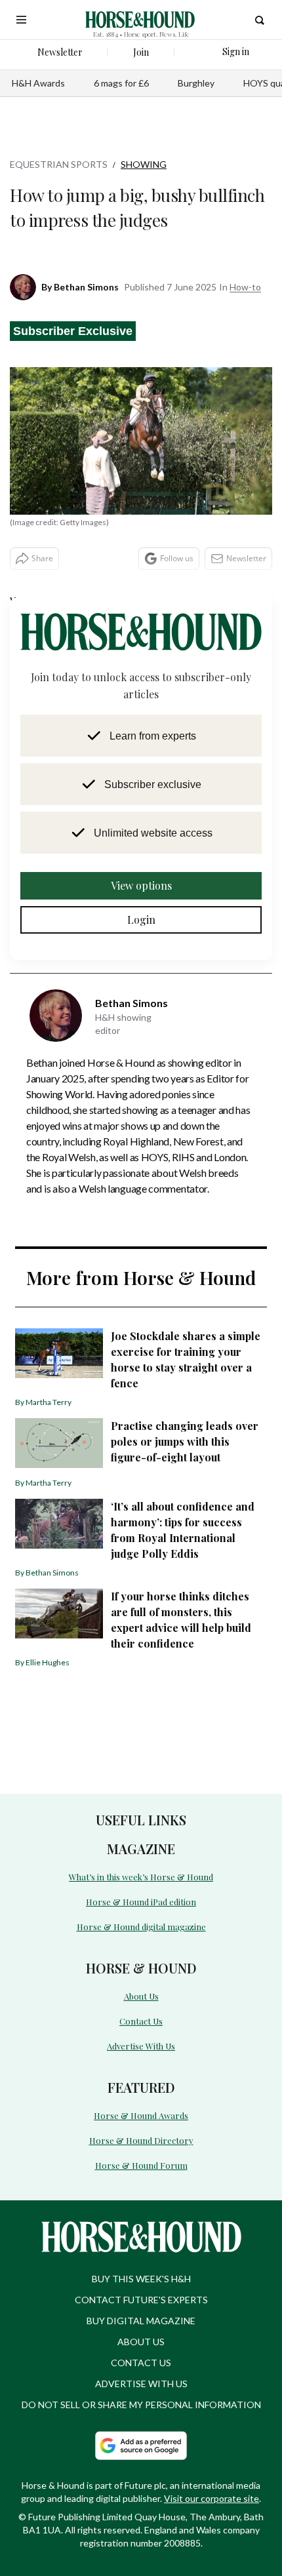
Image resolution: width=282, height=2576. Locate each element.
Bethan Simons (86, 287)
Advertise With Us (141, 2041)
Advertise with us (141, 2376)
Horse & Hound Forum (141, 2158)
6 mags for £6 (121, 83)
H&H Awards (38, 83)
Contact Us (141, 2017)
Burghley (196, 83)
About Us (141, 1993)
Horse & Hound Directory (141, 2134)
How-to (245, 287)
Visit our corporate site (211, 2490)
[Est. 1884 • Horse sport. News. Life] (140, 20)
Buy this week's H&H (141, 2271)
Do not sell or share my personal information (141, 2397)
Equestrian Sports (59, 164)
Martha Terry (49, 1402)
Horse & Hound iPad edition (141, 1900)
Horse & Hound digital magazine (141, 1925)
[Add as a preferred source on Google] (141, 2438)
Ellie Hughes (48, 1662)
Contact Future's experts (141, 2292)
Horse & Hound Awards (141, 2110)
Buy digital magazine (141, 2313)
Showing (144, 164)
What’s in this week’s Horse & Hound (141, 1876)
